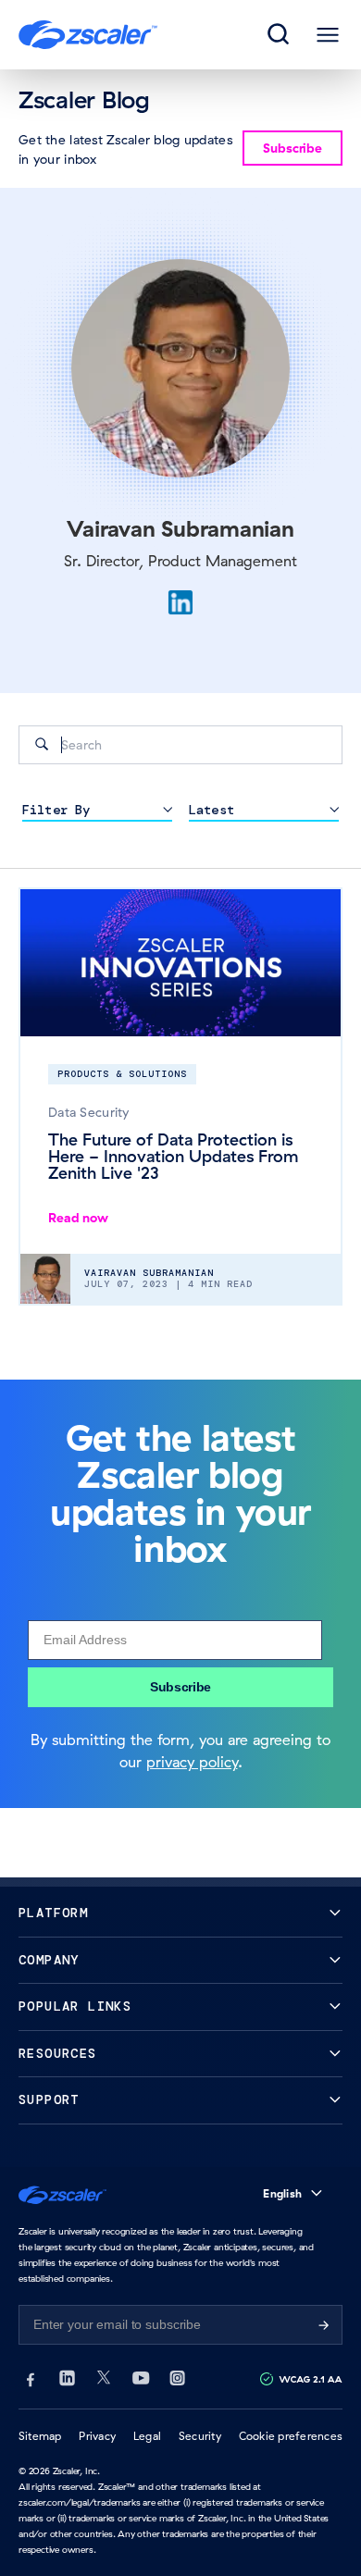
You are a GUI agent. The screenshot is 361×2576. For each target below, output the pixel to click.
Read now (78, 1218)
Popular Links (75, 2006)
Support (49, 2100)
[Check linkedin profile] (180, 602)
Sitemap (40, 2436)
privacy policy (192, 1762)
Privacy (97, 2436)
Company (49, 1960)
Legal (147, 2436)
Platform (53, 1913)
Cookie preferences (291, 2436)
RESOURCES (58, 2054)
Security (200, 2436)
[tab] (280, 35)
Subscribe (180, 1687)
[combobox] (180, 745)
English (282, 2193)
